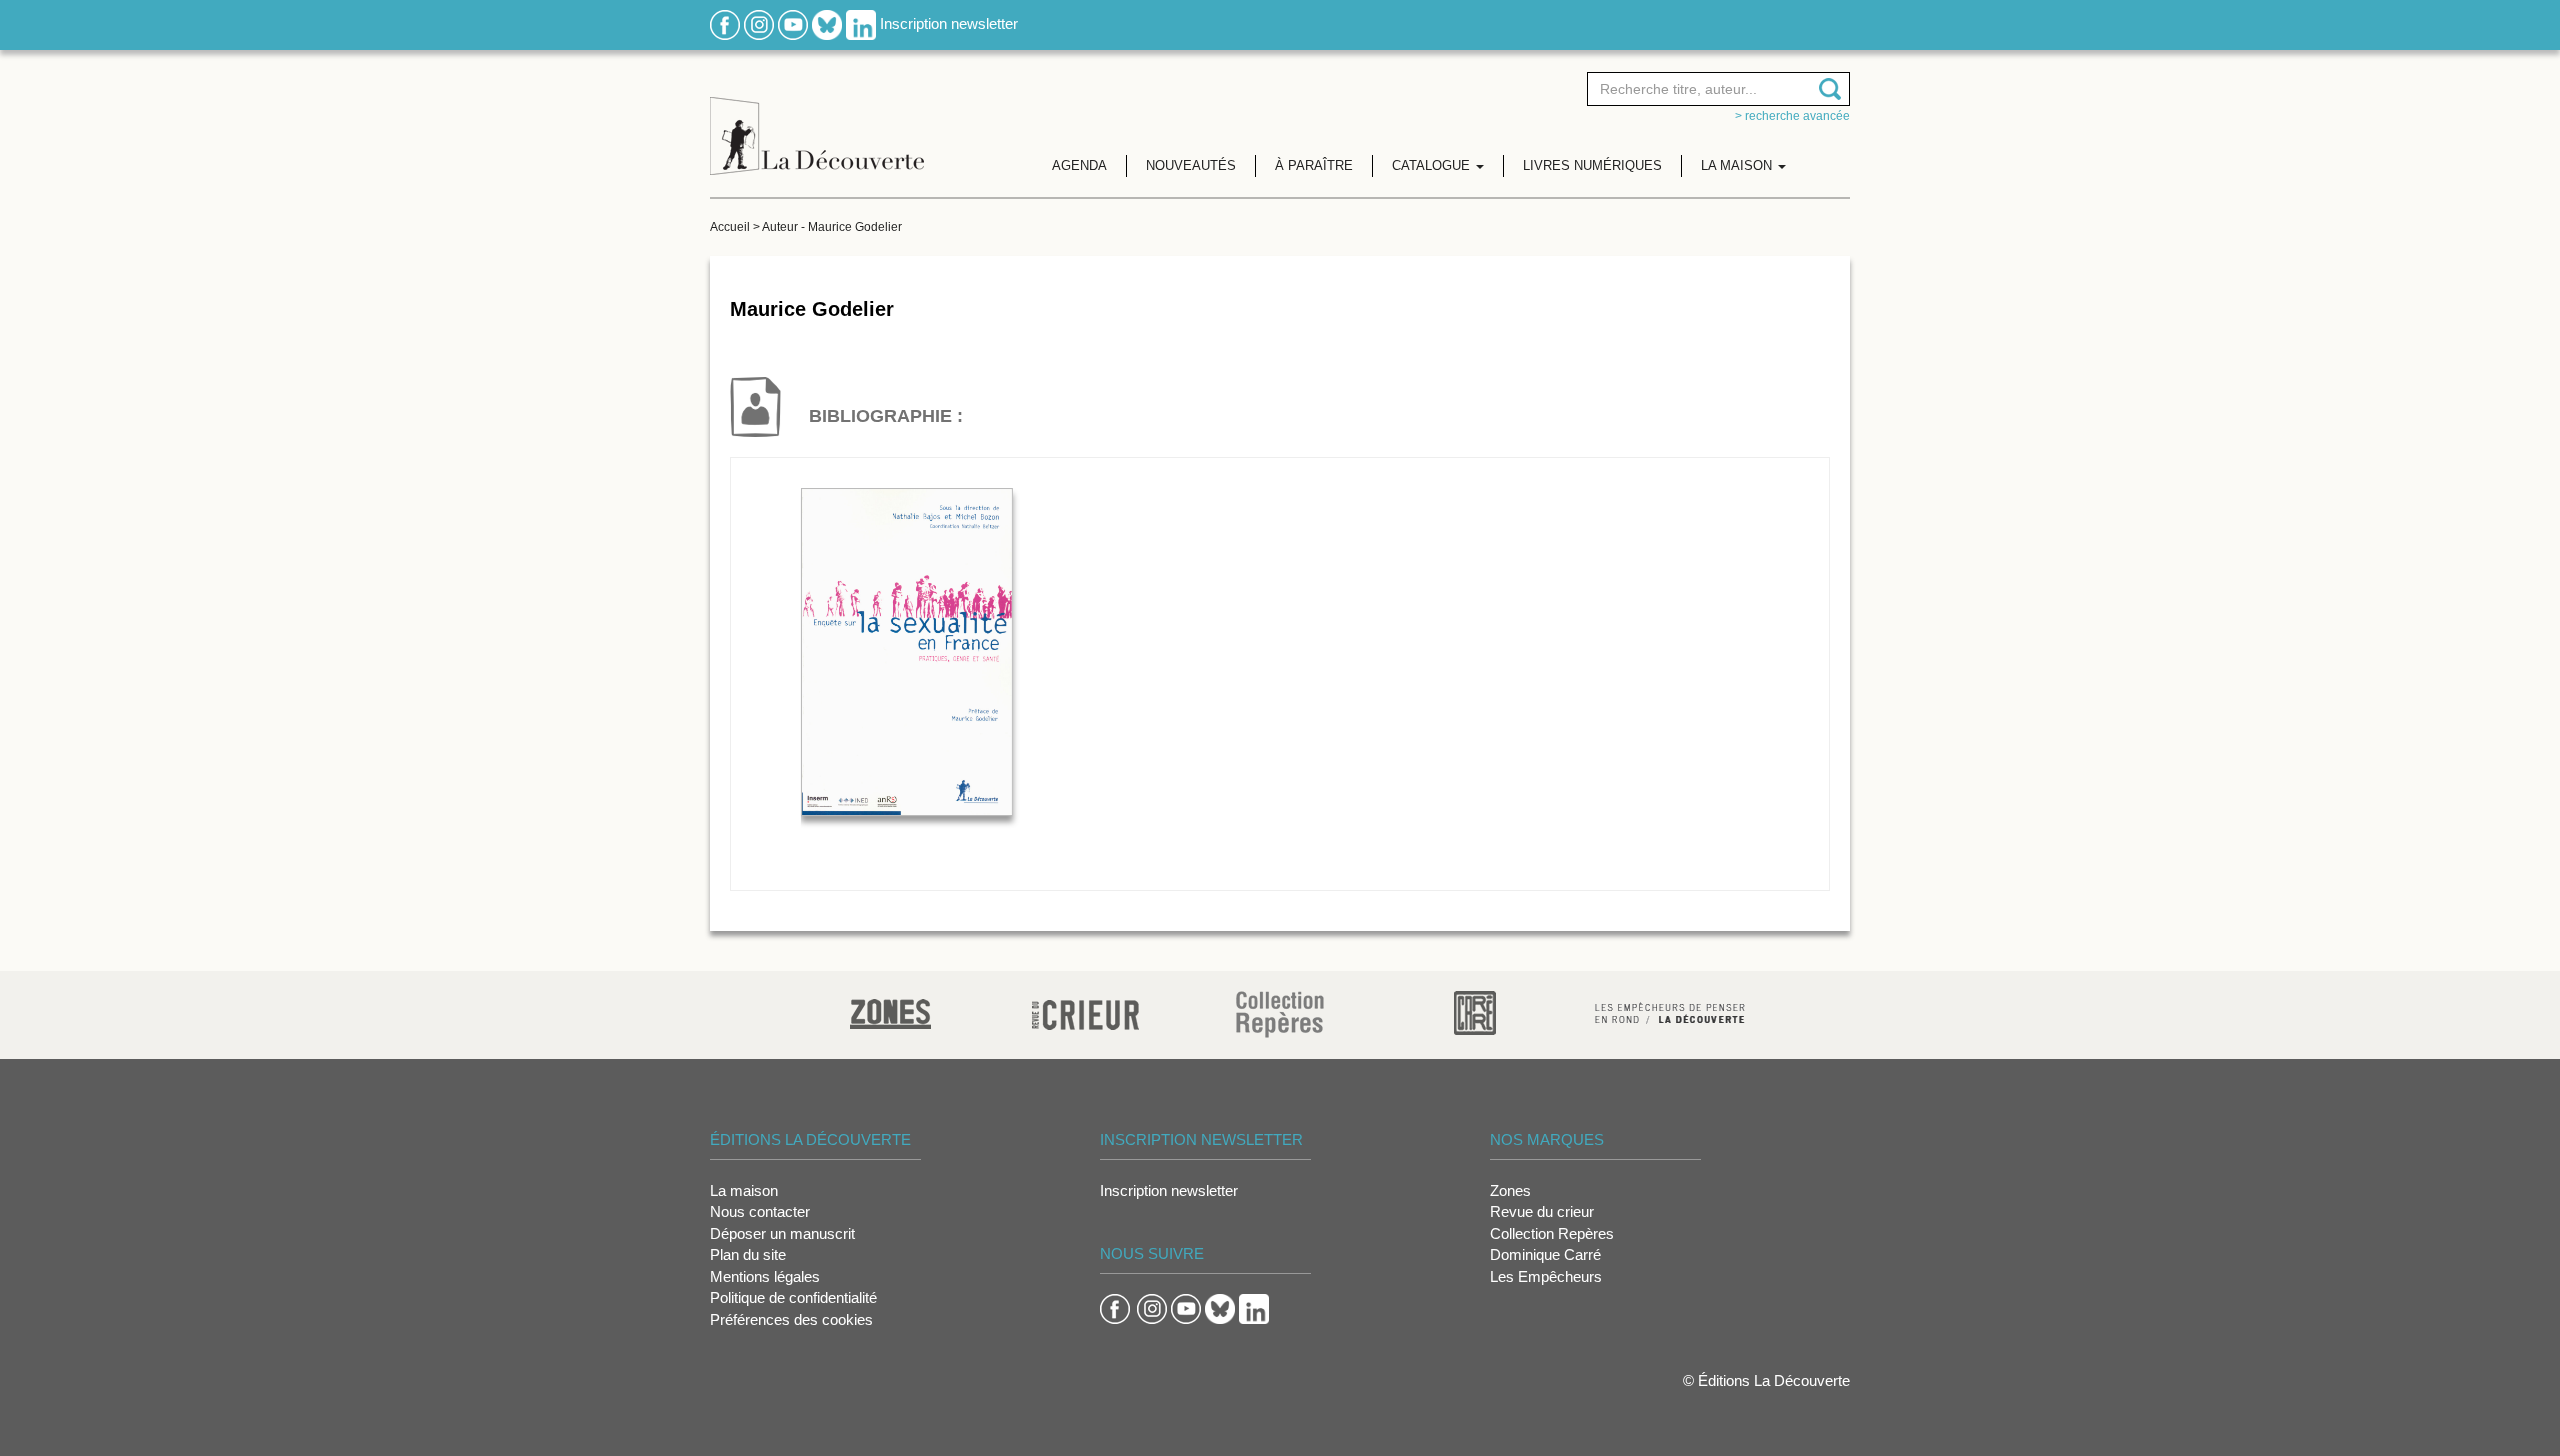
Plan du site (748, 1254)
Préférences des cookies (791, 1319)
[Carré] (1475, 1011)
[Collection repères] (1280, 1013)
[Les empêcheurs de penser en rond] (1670, 1011)
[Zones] (890, 1011)
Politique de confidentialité (793, 1297)
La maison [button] (1738, 165)
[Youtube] (793, 23)
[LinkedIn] (861, 23)
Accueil (730, 227)
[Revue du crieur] (1085, 1011)
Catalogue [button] (1433, 165)
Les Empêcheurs (1546, 1276)
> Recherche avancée (1792, 116)
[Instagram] (759, 23)
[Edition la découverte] (817, 120)
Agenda (1079, 165)
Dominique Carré (1545, 1254)
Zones (1510, 1190)
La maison (744, 1190)
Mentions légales (765, 1276)
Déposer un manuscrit (782, 1233)
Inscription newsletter (949, 23)
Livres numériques (1592, 165)
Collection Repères (1552, 1233)
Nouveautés (1191, 165)
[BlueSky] (827, 23)
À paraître (1314, 165)
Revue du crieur (1542, 1211)
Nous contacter (760, 1211)
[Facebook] (725, 23)
